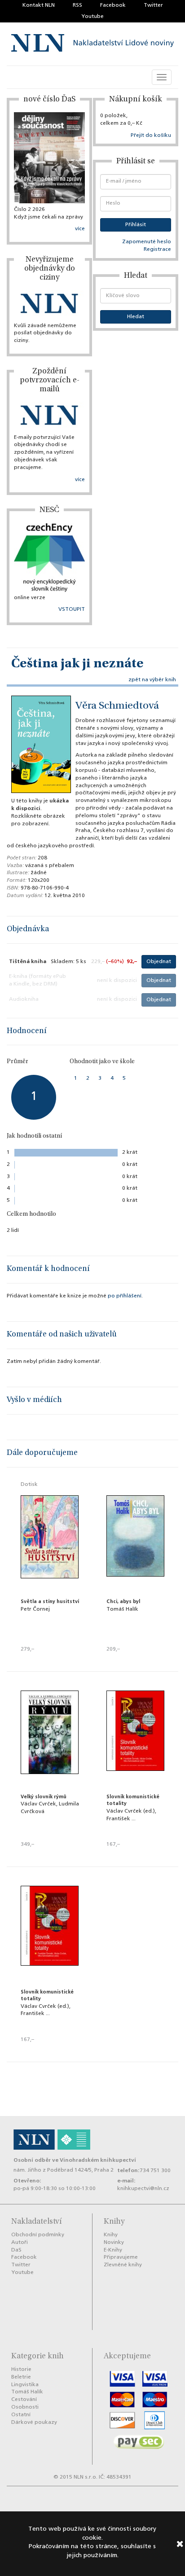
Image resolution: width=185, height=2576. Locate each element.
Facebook (113, 5)
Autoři (20, 2243)
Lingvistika (25, 2385)
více (80, 229)
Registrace (157, 250)
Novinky (114, 2243)
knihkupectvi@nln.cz (143, 2189)
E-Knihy (113, 2250)
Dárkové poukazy (34, 2423)
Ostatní (21, 2415)
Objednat (159, 962)
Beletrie (21, 2377)
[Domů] (92, 44)
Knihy (111, 2235)
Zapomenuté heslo (147, 242)
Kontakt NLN (39, 5)
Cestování (24, 2400)
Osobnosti (25, 2407)
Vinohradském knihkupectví (98, 2160)
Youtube (92, 17)
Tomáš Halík (27, 2392)
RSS (77, 5)
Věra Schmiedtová (117, 706)
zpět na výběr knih (152, 680)
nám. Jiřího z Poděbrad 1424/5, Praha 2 (64, 2170)
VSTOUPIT (72, 609)
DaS (16, 2250)
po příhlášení (125, 1296)
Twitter (153, 5)
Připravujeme (121, 2257)
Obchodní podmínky (38, 2235)
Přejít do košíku (151, 136)
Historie (21, 2370)
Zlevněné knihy (123, 2265)
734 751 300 (155, 2171)
